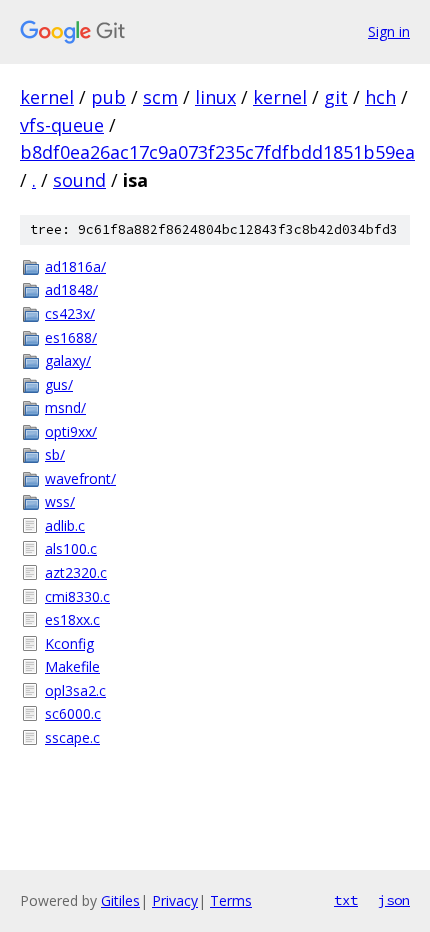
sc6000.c (73, 713)
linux (215, 97)
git (336, 97)
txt (346, 900)
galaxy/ (68, 360)
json (394, 900)
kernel (47, 97)
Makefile (72, 666)
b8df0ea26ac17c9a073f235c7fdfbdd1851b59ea (217, 152)
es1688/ (71, 337)
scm (160, 97)
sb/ (55, 454)
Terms (231, 900)
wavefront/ (80, 478)
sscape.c (72, 737)
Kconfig (69, 643)
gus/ (59, 384)
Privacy (175, 900)
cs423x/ (70, 313)
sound (79, 180)
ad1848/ (71, 289)
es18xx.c (72, 619)
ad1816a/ (75, 266)
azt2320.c (76, 572)
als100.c (71, 548)
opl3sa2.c (75, 690)
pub (108, 97)
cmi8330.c (77, 596)
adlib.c (65, 525)
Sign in (389, 31)
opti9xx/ (71, 431)
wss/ (60, 501)
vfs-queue (62, 125)
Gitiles (120, 900)
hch (380, 97)
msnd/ (65, 407)
